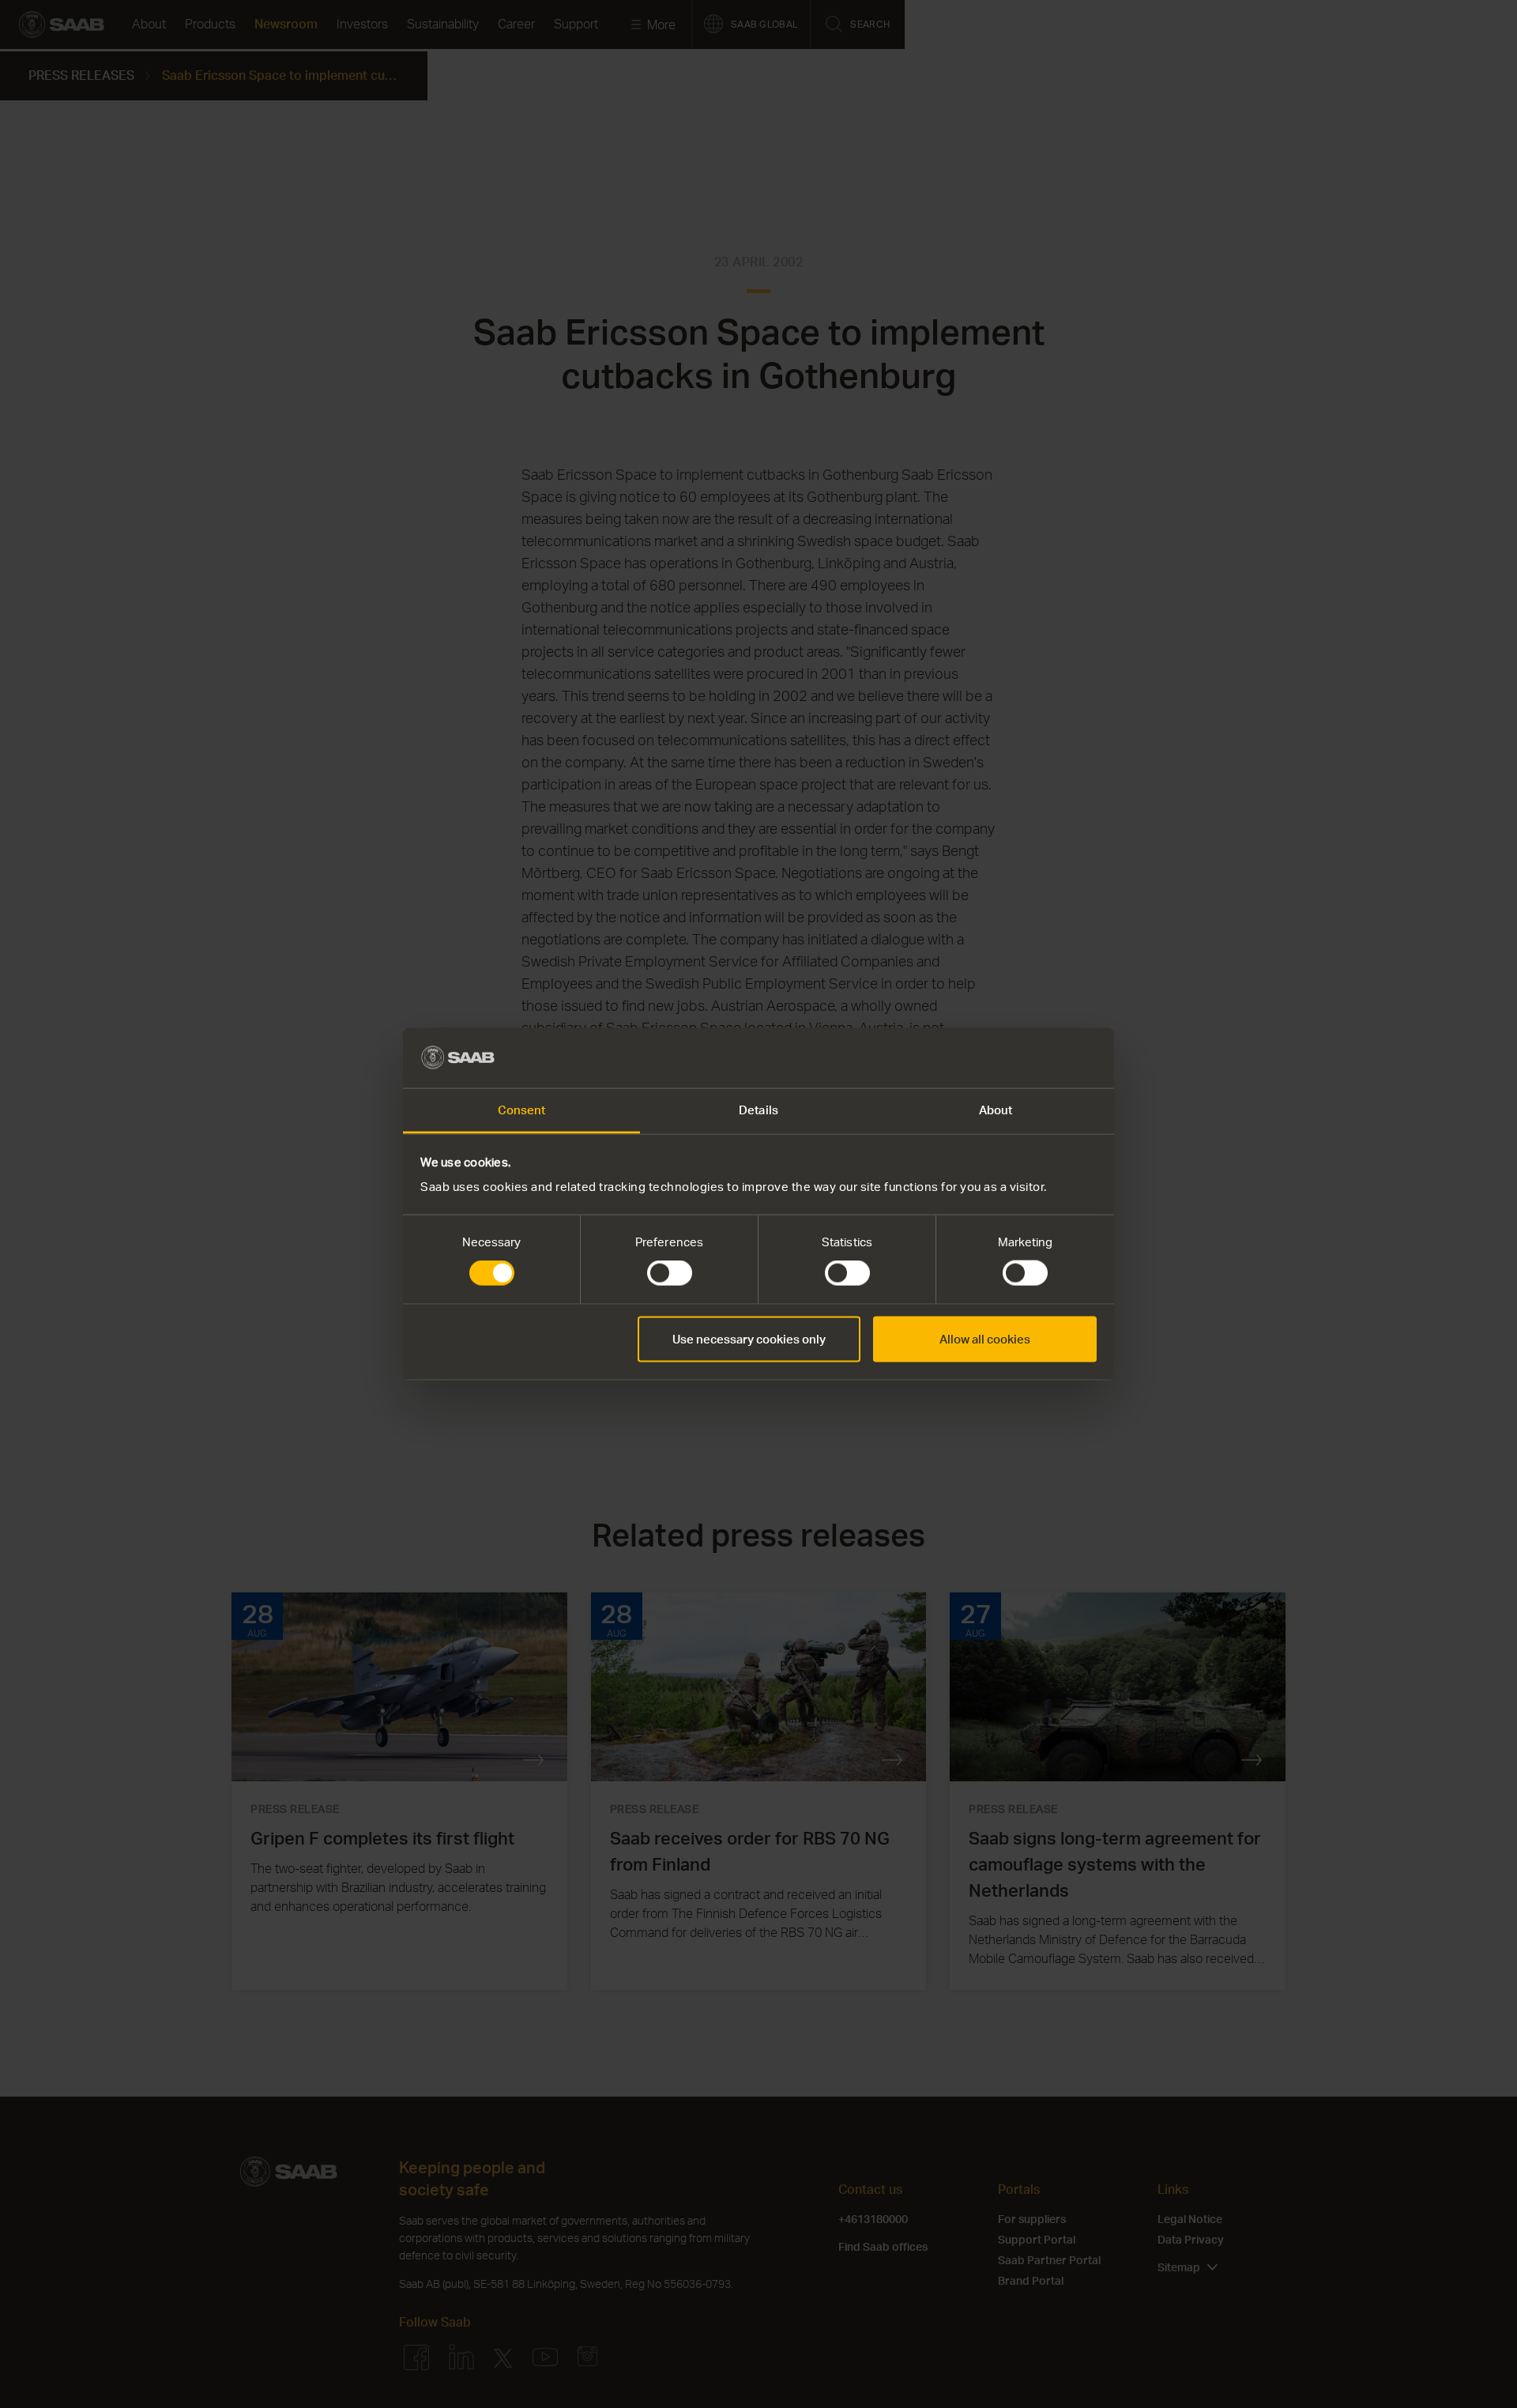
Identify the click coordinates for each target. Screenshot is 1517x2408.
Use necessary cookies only (749, 1338)
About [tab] (996, 1110)
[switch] (670, 1273)
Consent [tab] (522, 1110)
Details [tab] (758, 1110)
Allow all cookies (985, 1338)
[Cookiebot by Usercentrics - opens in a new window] (1028, 1057)
